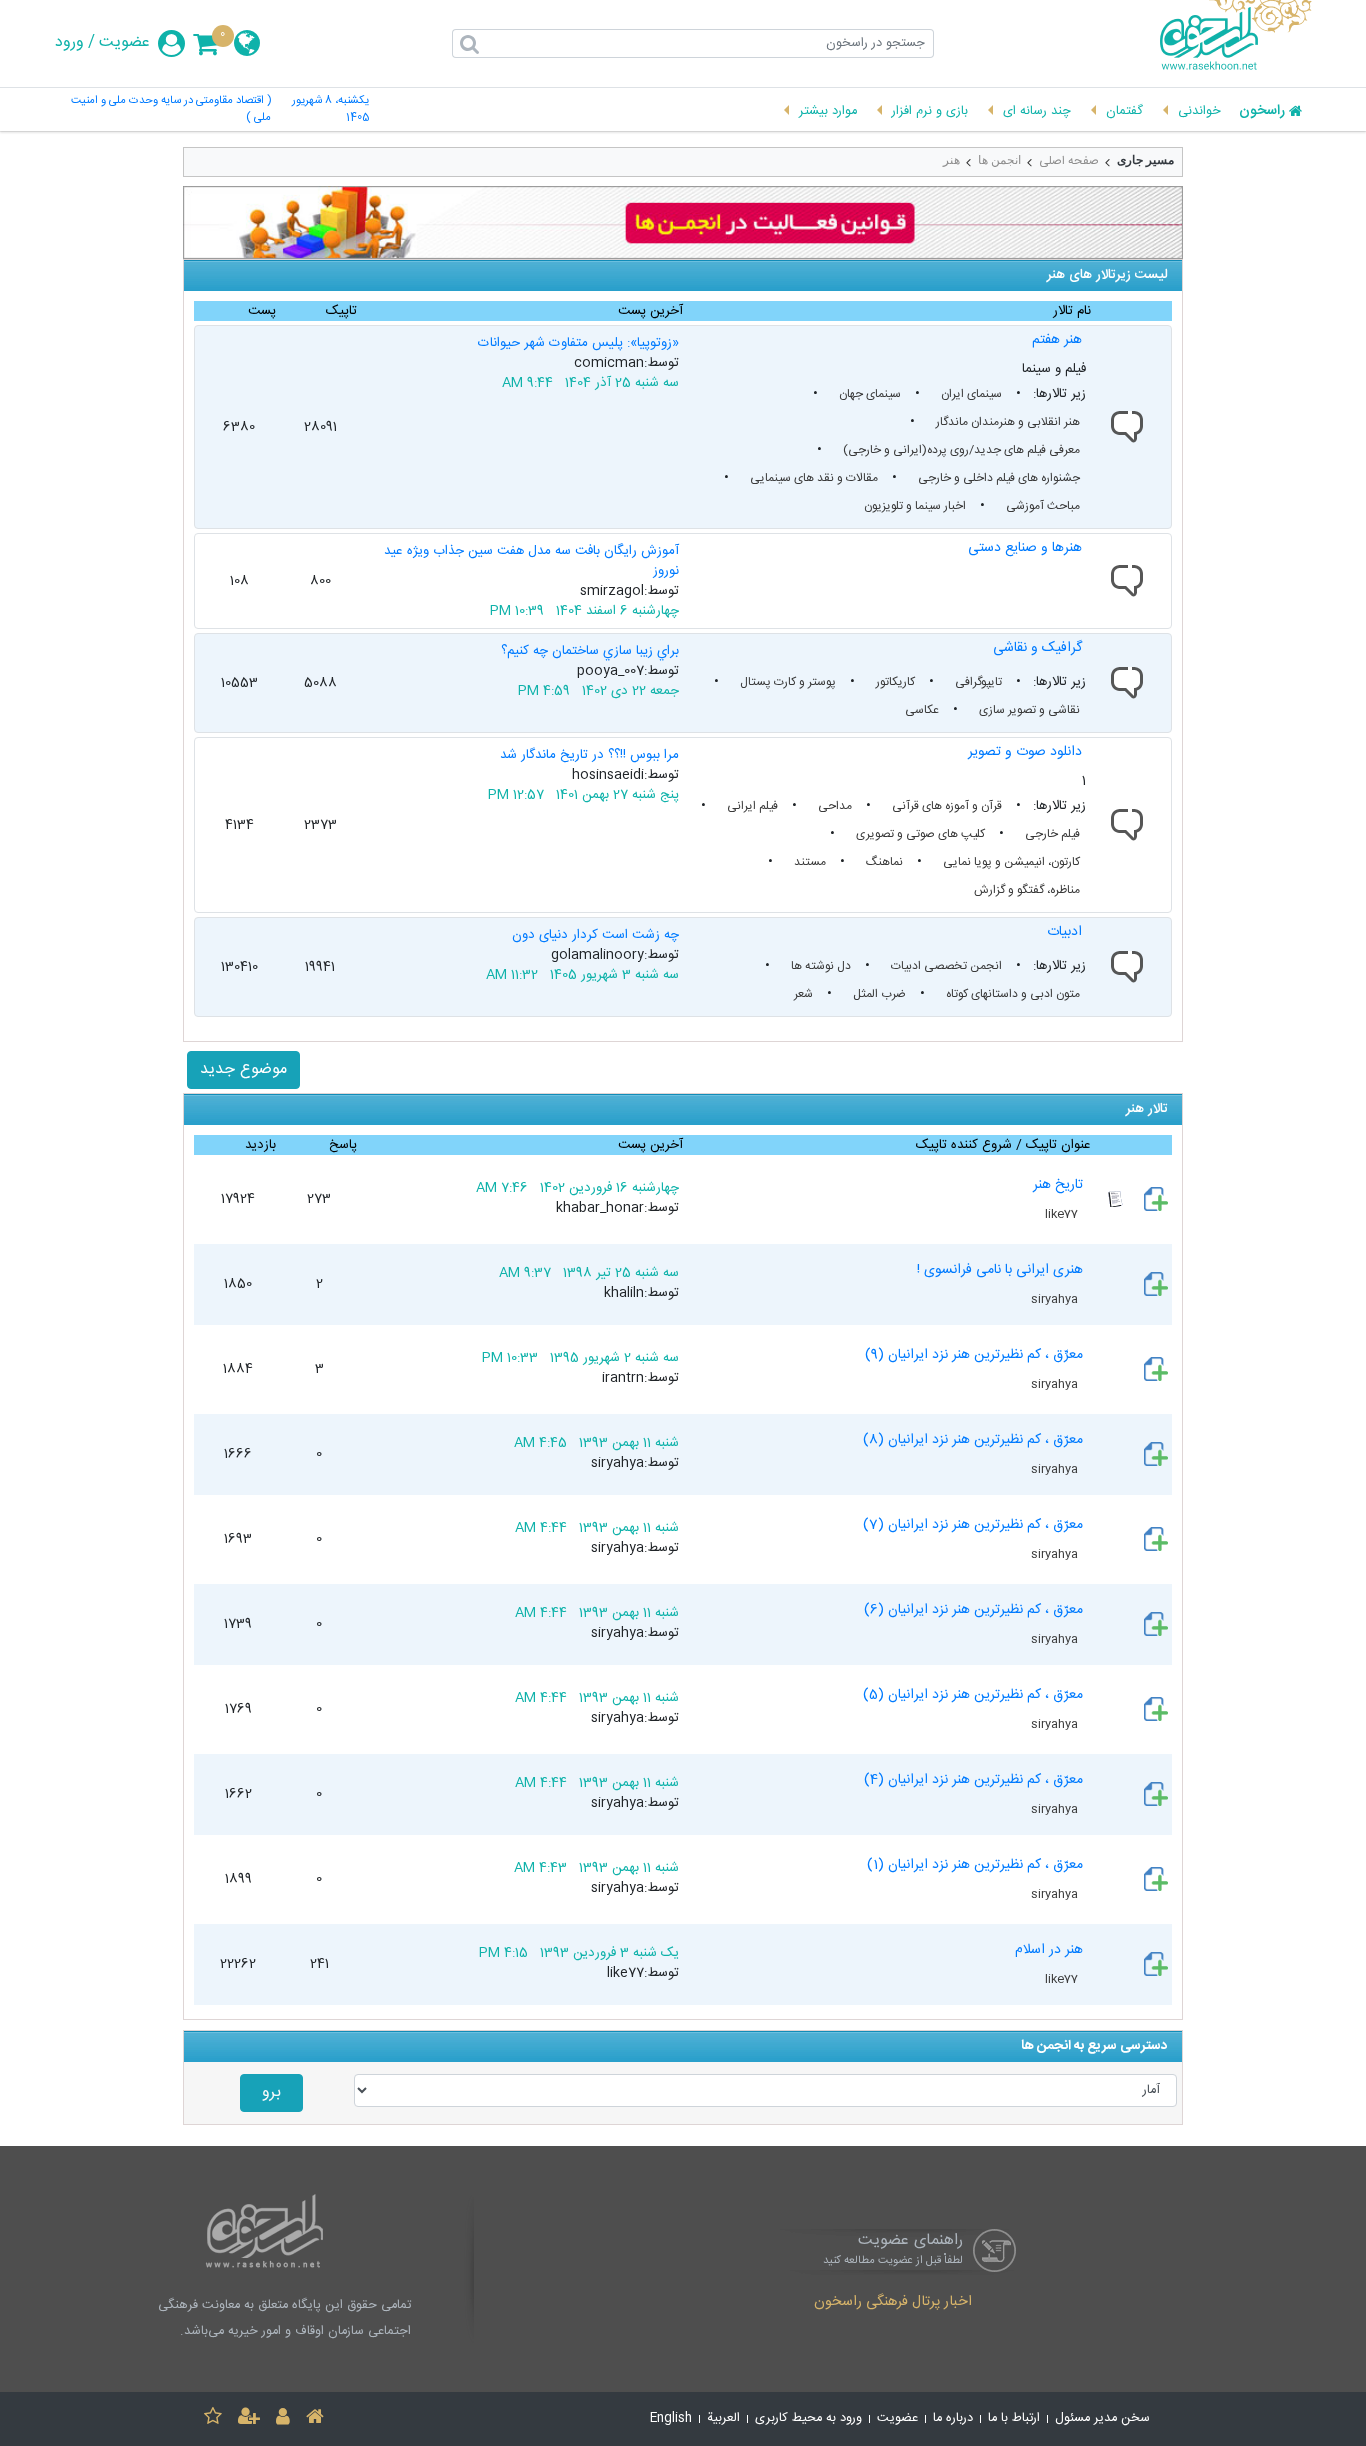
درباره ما (953, 2418)
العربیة (723, 2418)
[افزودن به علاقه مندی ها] (213, 2419)
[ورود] (283, 2419)
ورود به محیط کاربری (808, 2418)
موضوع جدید (243, 1069)
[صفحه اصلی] (315, 2419)
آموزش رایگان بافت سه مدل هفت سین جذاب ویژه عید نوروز (531, 561)
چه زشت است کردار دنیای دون (595, 935)
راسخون (1262, 112)
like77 (1063, 1214)
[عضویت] (249, 2419)
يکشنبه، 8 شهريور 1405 (330, 110)
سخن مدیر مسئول (1102, 2418)
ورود (69, 43)
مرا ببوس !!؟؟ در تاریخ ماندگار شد (589, 755)
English (671, 2418)
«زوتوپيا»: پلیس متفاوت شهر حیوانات (578, 343)
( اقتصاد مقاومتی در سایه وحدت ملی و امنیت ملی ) (171, 110)
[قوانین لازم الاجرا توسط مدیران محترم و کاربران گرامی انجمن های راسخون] (683, 222)
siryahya (1056, 1299)
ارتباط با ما (1014, 2418)
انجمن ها (999, 160)
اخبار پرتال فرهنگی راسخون (893, 2303)
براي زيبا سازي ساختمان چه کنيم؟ (590, 651)
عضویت (124, 43)
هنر (951, 160)
